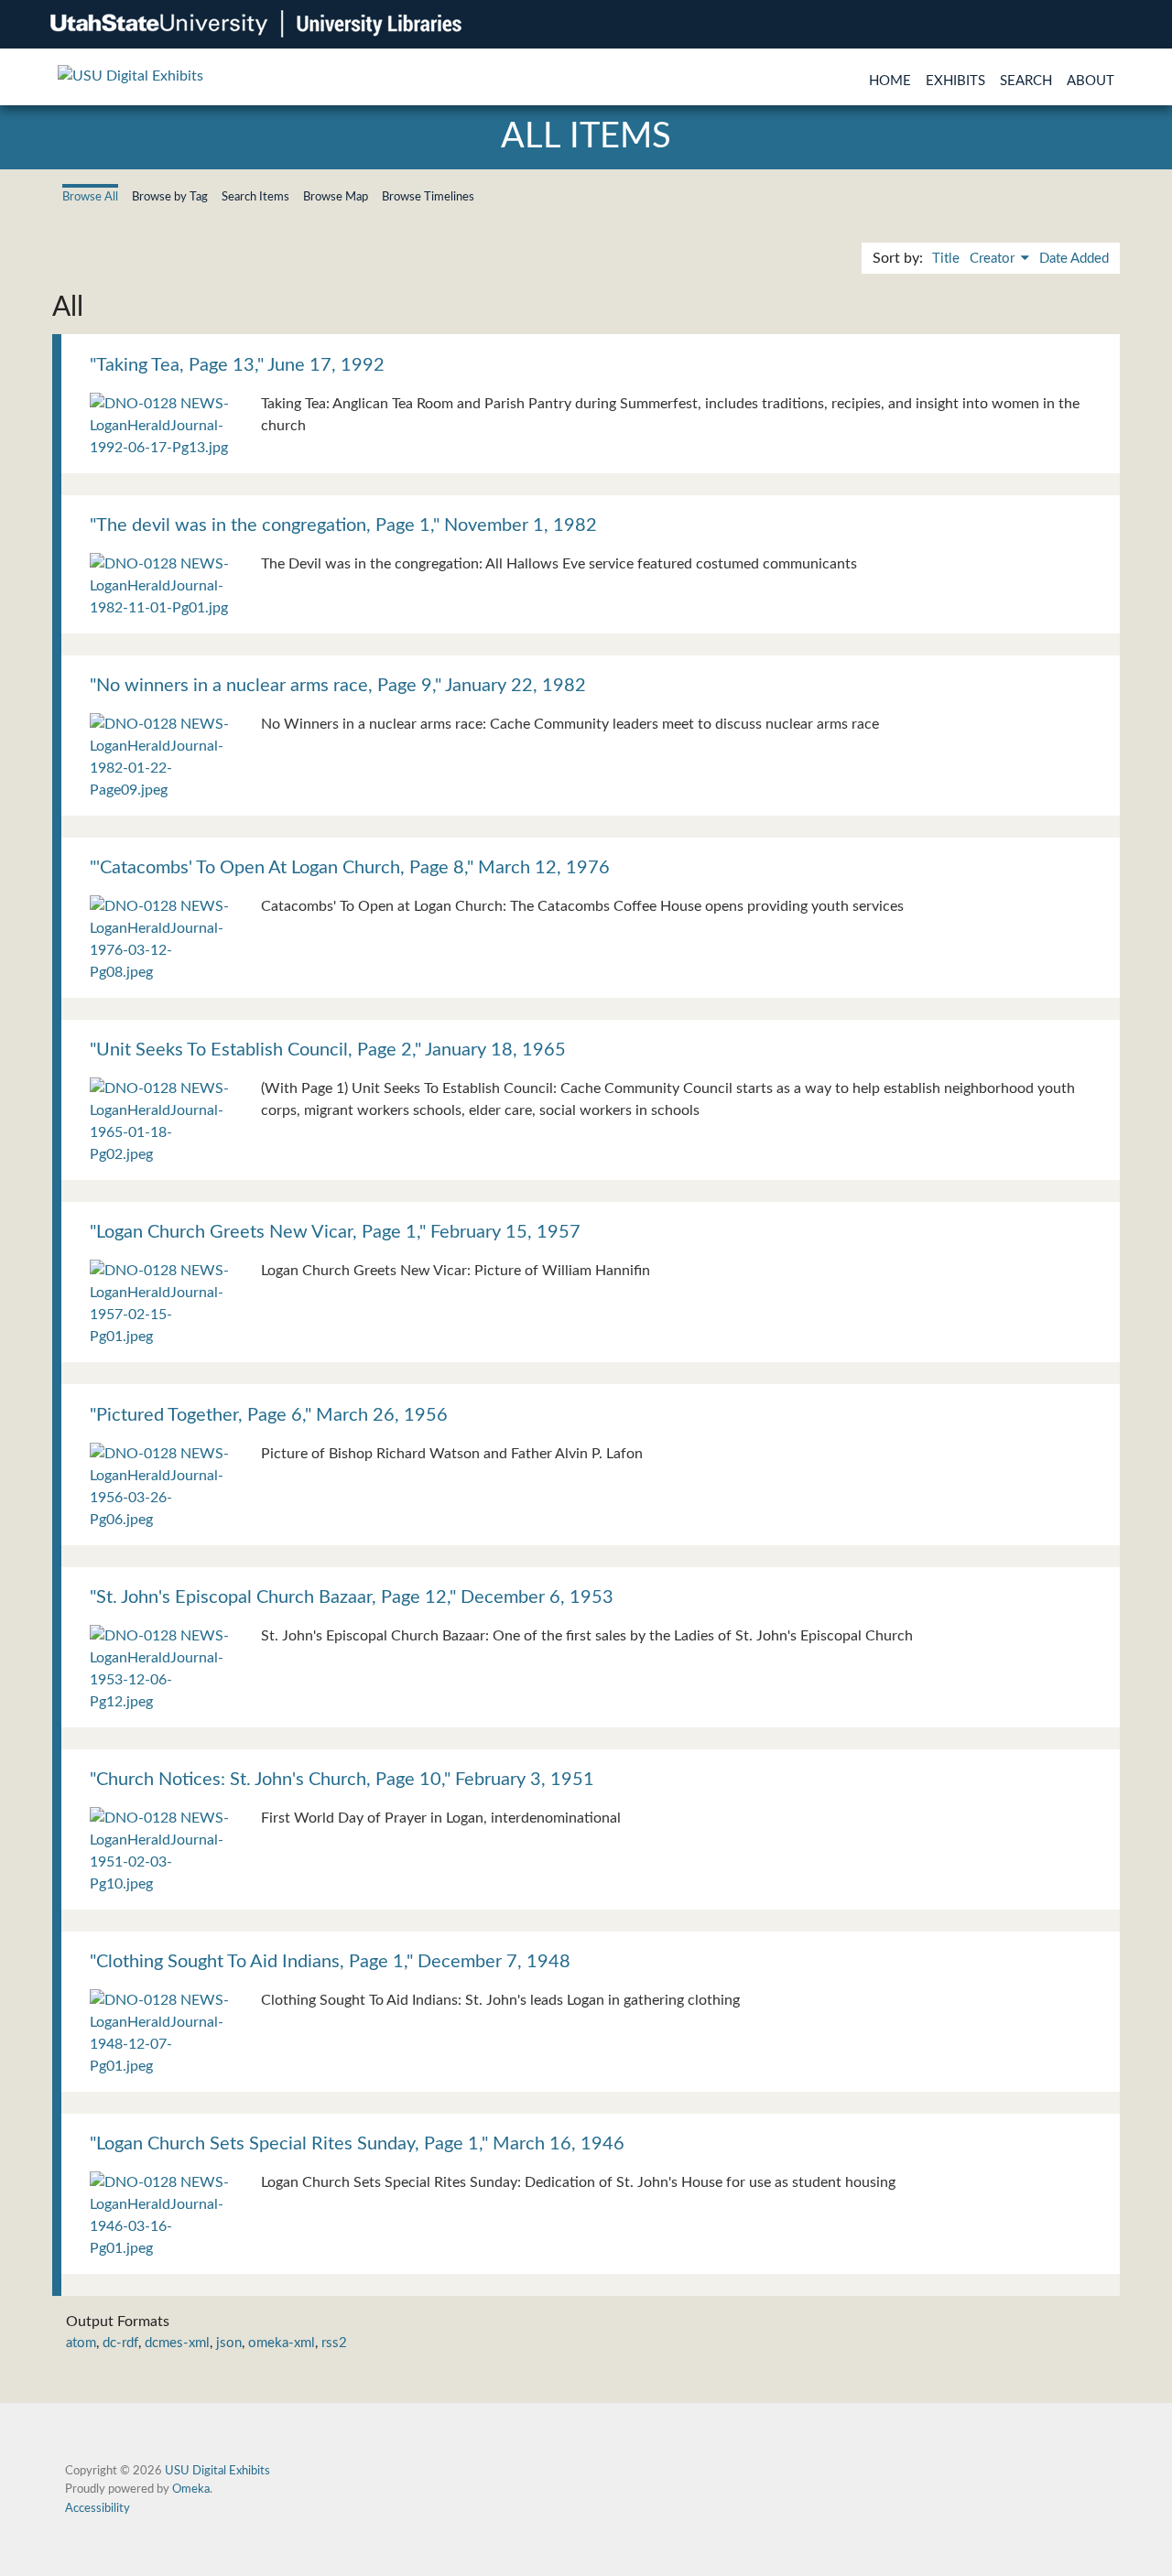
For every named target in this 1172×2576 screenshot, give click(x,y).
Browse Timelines (428, 197)
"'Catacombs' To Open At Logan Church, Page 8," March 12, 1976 (350, 868)
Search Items (255, 197)
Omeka (191, 2489)
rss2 (334, 2343)
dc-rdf (120, 2343)
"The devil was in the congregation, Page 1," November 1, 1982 (343, 525)
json (229, 2343)
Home (890, 81)
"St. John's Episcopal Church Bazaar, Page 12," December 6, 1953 (352, 1597)
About (1091, 81)
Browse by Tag (170, 197)
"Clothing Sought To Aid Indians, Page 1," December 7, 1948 (330, 1962)
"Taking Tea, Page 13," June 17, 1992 (237, 365)
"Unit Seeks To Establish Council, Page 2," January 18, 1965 (328, 1050)
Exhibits (955, 81)
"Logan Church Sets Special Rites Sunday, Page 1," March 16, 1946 (357, 2144)
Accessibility (98, 2508)
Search (1026, 81)
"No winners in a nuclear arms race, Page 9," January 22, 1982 (338, 686)
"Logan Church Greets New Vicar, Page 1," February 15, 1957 (335, 1232)
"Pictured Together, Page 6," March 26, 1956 (269, 1415)
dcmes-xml (177, 2343)
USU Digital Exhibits (217, 2471)
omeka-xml (282, 2343)
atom (81, 2343)
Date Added (1074, 259)
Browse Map (336, 197)
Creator (994, 259)
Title (946, 259)
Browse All (90, 197)
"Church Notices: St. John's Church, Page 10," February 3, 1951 (342, 1780)
